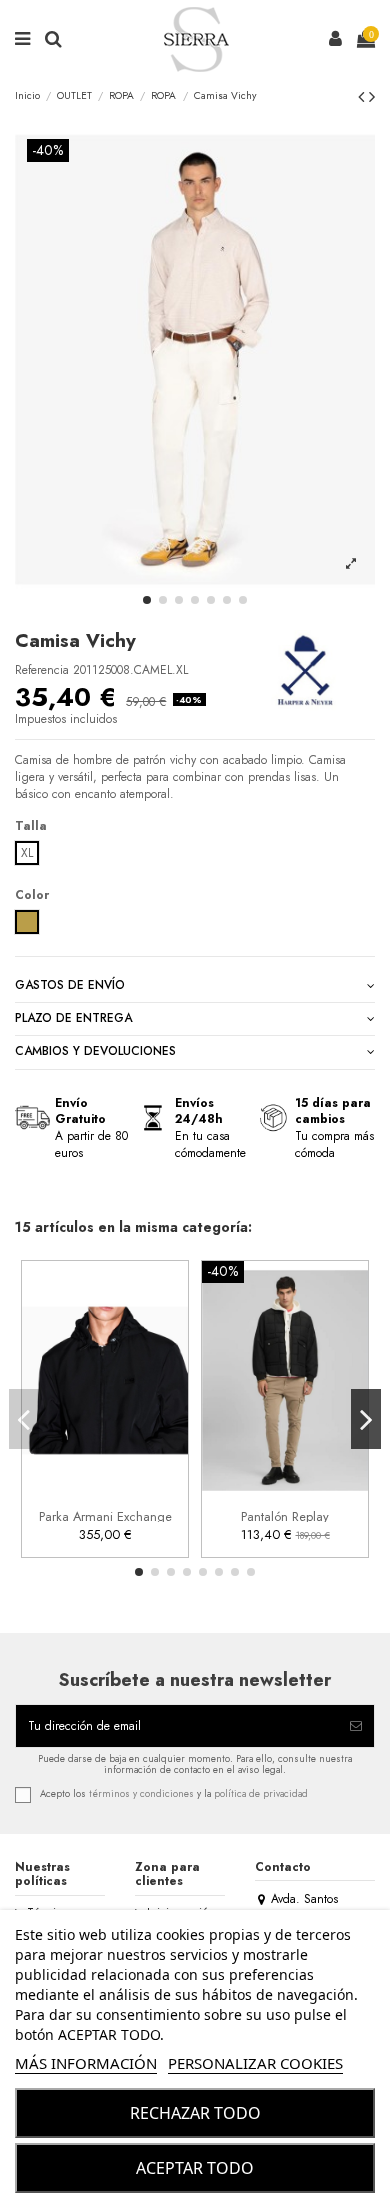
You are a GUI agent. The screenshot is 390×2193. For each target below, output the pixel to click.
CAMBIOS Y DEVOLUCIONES (95, 1051)
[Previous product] (363, 97)
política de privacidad (261, 1794)
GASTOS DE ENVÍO (70, 985)
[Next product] (372, 97)
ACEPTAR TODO (195, 2168)
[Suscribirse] (356, 1726)
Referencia (42, 670)
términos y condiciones (141, 1794)
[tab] (195, 985)
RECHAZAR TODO (195, 2113)
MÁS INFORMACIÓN (86, 2063)
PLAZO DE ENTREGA (73, 1018)
